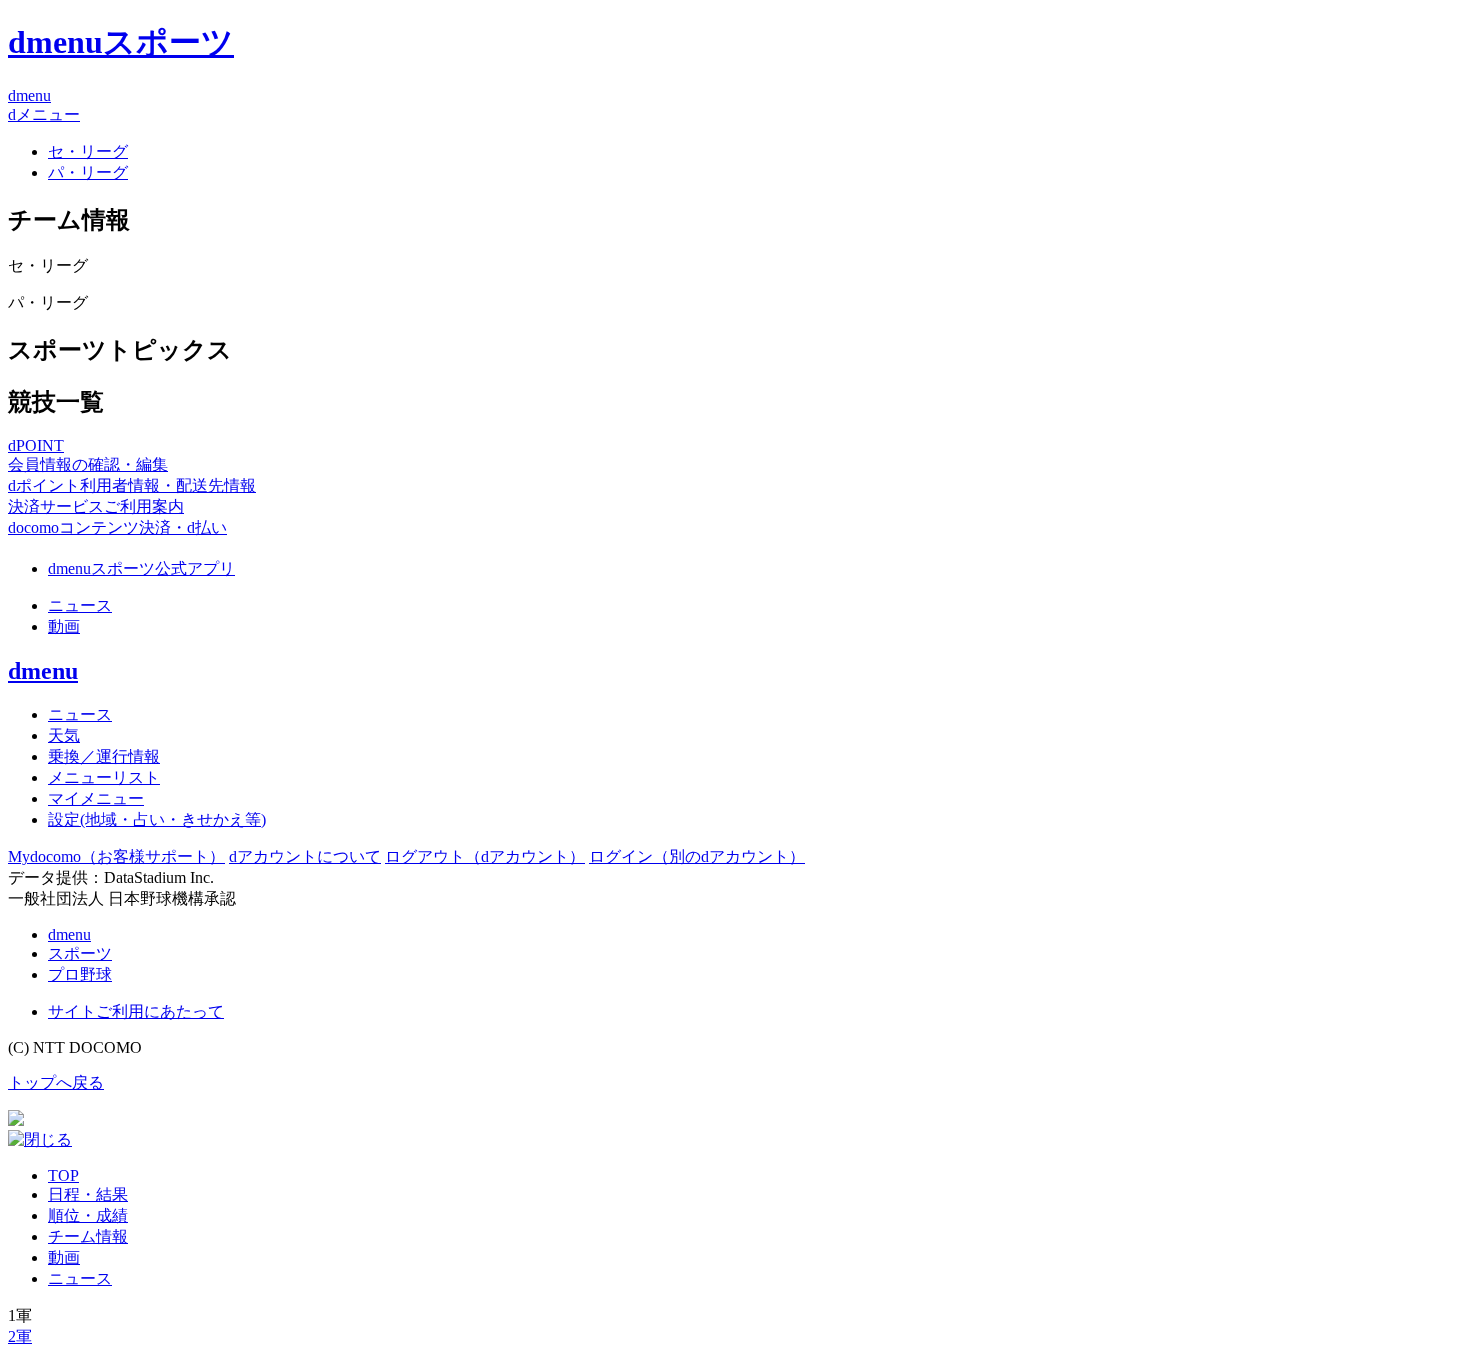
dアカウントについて (305, 856)
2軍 (20, 1336)
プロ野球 (80, 974)
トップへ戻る (56, 1082)
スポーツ (80, 953)
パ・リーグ (88, 172)
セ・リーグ (88, 151)
